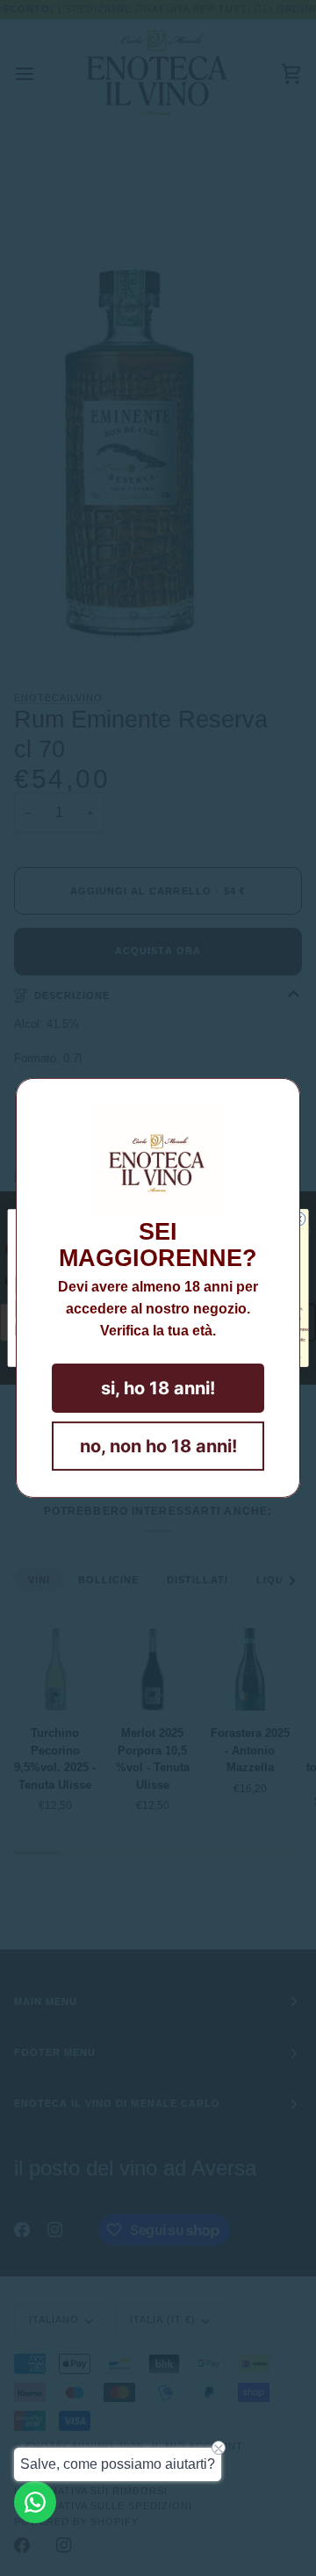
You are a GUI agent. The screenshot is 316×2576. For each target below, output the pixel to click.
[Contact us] (35, 2502)
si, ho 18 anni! (158, 1388)
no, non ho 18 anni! (158, 1446)
